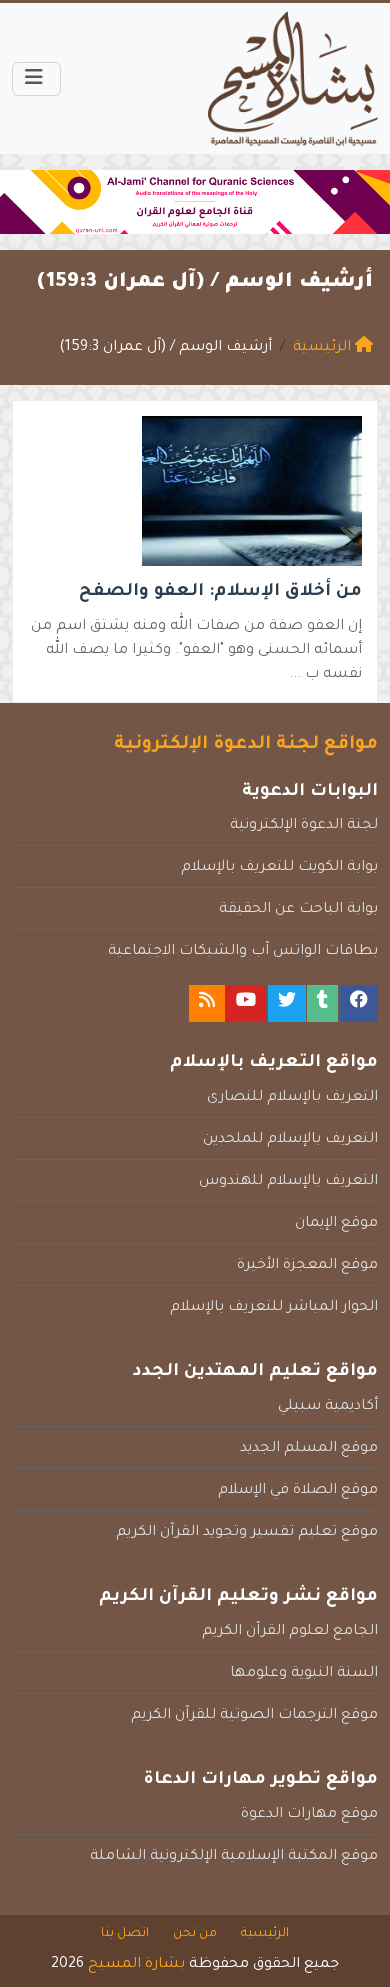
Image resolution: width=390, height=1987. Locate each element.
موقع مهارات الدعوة (309, 1815)
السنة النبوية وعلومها (304, 1674)
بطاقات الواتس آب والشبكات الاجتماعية (243, 952)
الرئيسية (265, 1934)
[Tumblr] (322, 1003)
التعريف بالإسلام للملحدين (290, 1140)
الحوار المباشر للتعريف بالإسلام (274, 1308)
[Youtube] (246, 1003)
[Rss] (207, 1003)
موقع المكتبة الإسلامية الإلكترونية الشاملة (234, 1857)
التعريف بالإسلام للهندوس (288, 1182)
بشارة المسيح (136, 1965)
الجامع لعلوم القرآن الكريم (290, 1632)
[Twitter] (287, 1003)
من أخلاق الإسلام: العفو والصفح (220, 592)
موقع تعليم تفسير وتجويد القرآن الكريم (247, 1533)
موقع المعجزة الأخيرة (307, 1266)
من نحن (195, 1934)
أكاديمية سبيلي (328, 1407)
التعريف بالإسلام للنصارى (292, 1098)
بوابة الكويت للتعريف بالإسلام (279, 868)
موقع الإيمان (336, 1224)
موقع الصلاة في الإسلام (298, 1491)
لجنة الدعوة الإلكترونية (304, 826)
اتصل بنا (125, 1934)
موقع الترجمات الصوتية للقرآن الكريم (254, 1716)
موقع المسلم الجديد (309, 1449)
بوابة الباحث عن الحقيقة (298, 910)
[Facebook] (359, 1003)
